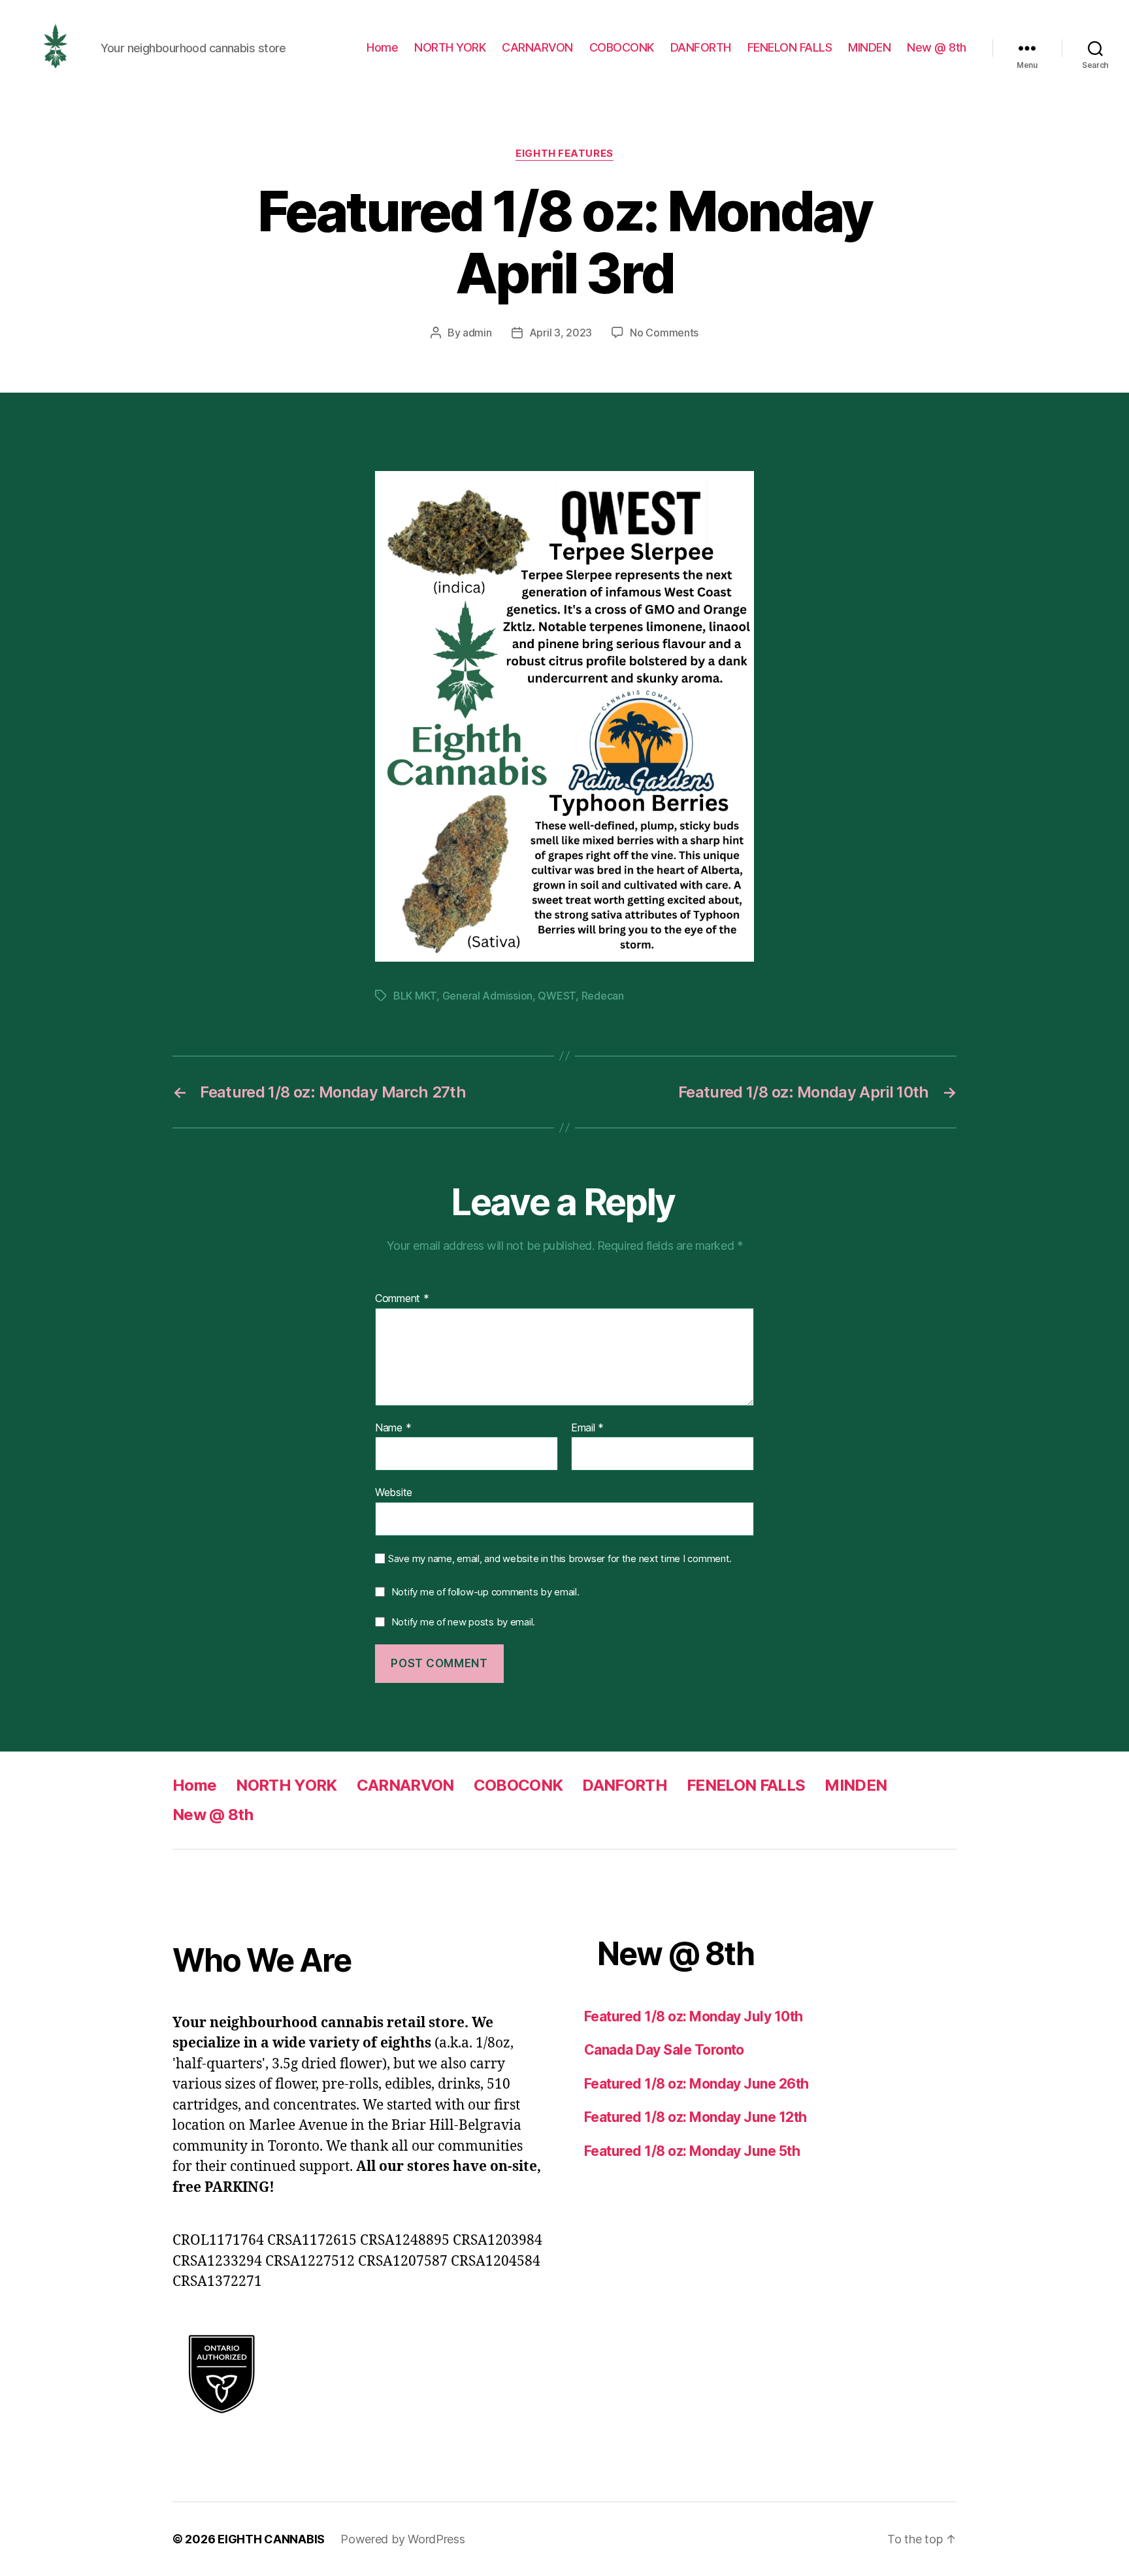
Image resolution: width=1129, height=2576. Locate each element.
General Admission (487, 996)
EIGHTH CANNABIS (271, 2539)
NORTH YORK (450, 47)
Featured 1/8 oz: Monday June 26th (696, 2084)
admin (477, 333)
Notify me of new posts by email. (463, 1622)
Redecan (603, 996)
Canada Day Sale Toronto (664, 2050)
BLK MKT (415, 996)
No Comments (664, 333)
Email (587, 1428)
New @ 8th (937, 47)
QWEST (557, 996)
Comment (402, 1299)
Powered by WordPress (403, 2539)
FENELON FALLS (790, 47)
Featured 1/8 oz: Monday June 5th (692, 2151)
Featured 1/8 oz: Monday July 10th (694, 2016)
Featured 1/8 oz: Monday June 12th (695, 2117)
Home (382, 47)
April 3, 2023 (561, 333)
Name (393, 1428)
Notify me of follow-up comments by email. (485, 1592)
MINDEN (869, 47)
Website (394, 1492)
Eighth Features (564, 154)
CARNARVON (537, 47)
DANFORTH (701, 47)
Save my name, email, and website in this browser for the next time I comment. (560, 1559)
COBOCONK (622, 47)
